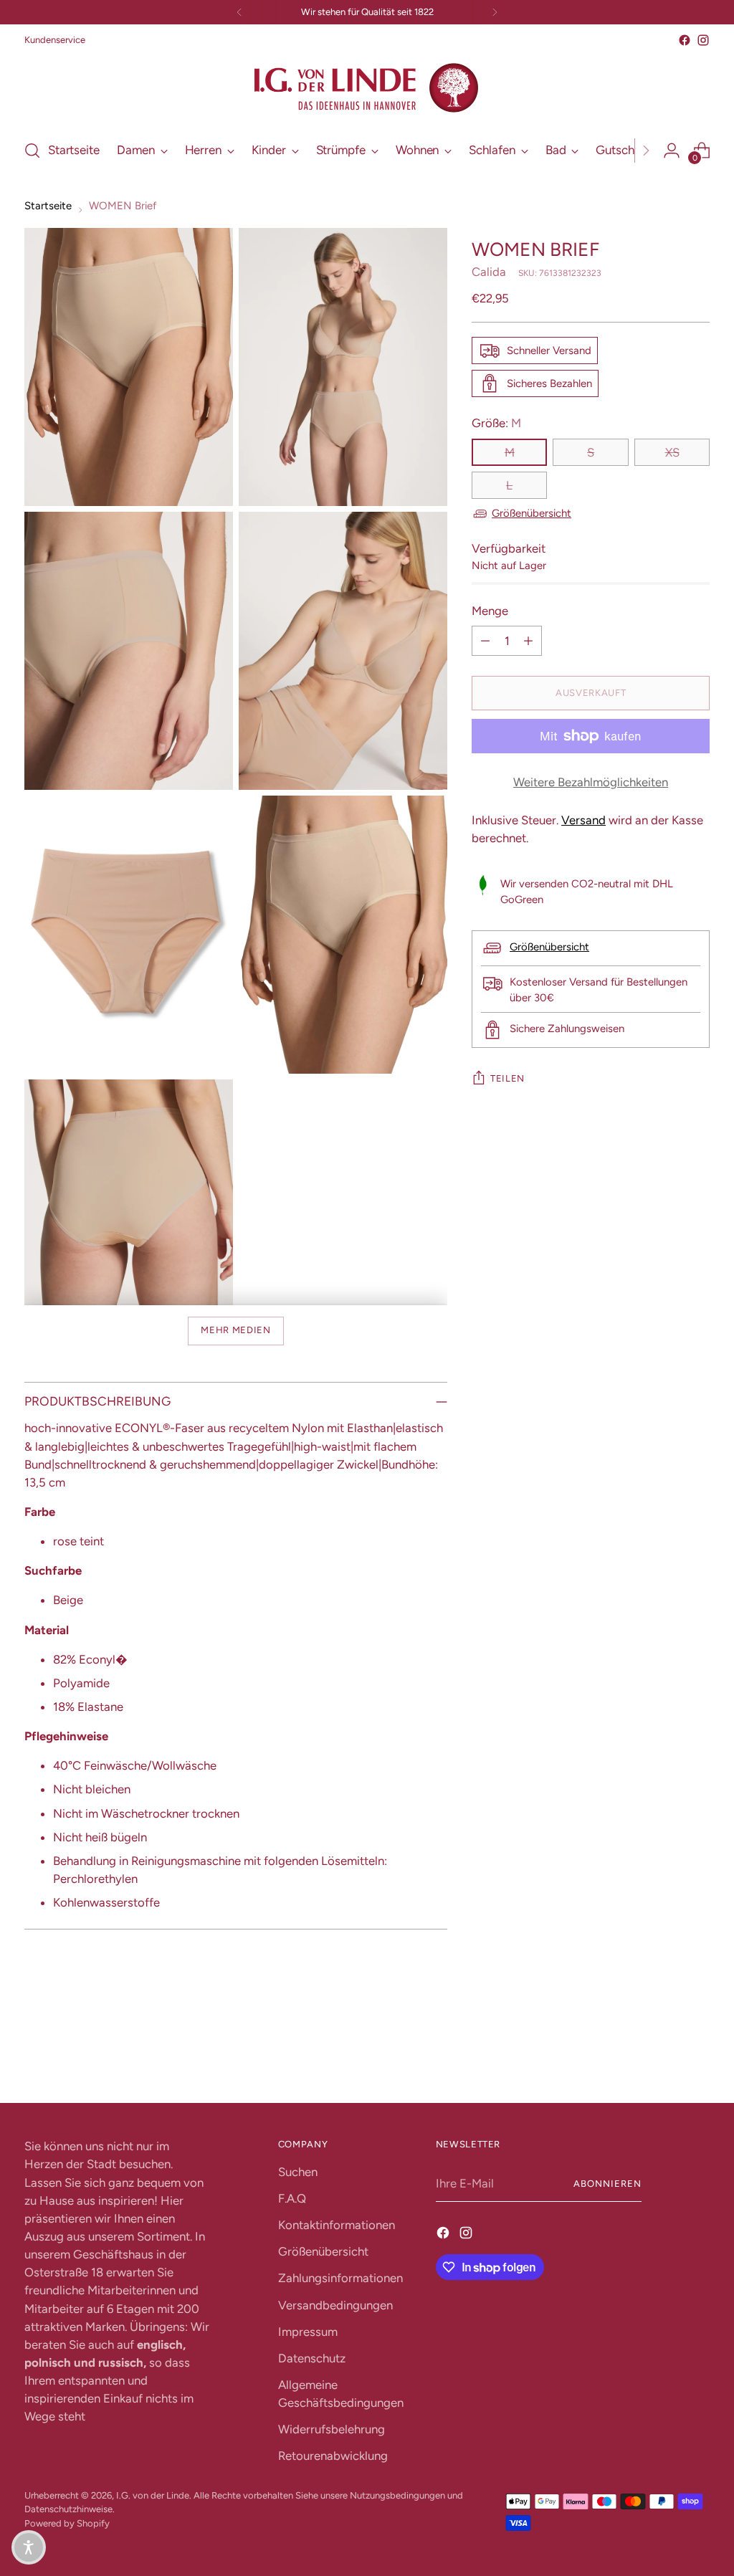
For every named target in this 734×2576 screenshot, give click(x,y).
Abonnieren (607, 2184)
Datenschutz (312, 2358)
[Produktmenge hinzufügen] (528, 641)
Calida (489, 272)
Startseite (48, 206)
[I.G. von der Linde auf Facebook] (685, 40)
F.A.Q (292, 2198)
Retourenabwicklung (333, 2456)
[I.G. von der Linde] (367, 88)
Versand (583, 820)
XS (672, 452)
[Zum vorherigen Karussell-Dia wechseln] (664, 2054)
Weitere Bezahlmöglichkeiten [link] (591, 782)
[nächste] (495, 12)
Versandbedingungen (335, 2305)
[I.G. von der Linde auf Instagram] (703, 40)
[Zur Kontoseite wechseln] (672, 151)
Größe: (496, 423)
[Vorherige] (239, 12)
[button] (29, 2547)
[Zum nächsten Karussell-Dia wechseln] (697, 2053)
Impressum (308, 2332)
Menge (490, 611)
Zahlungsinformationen (340, 2278)
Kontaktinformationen (337, 2225)
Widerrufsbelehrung (332, 2429)
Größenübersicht (532, 513)
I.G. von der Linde (153, 2495)
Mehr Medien (235, 1330)
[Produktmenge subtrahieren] (485, 641)
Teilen (507, 1078)
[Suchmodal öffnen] (32, 151)
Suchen (298, 2172)
